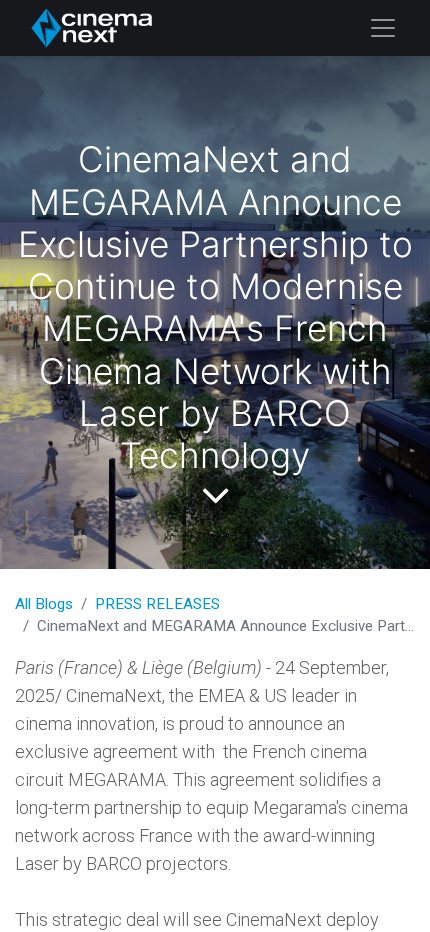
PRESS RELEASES (157, 604)
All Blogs (44, 604)
